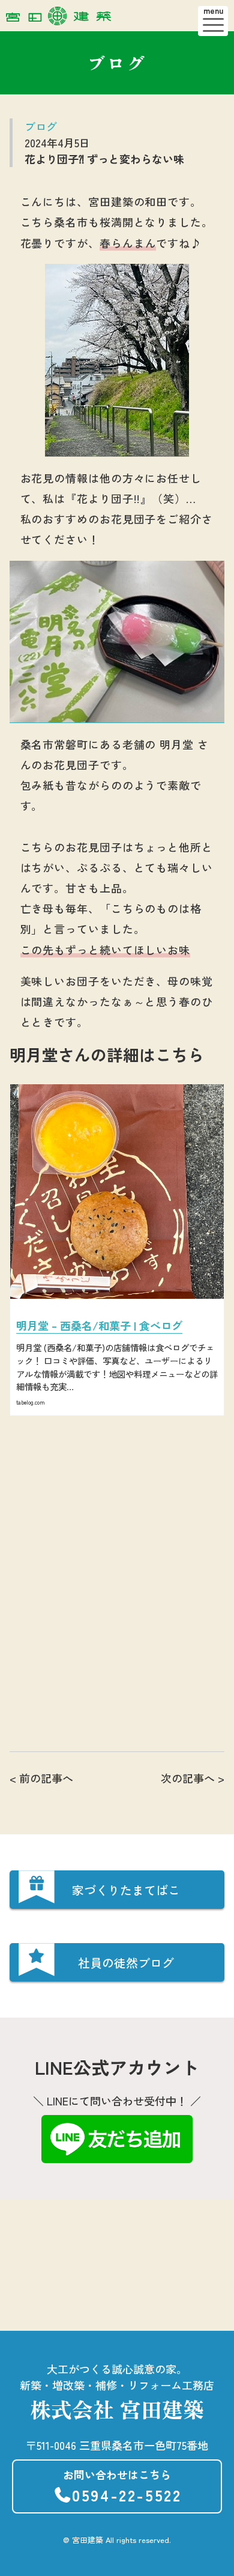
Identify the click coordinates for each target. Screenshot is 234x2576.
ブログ (41, 126)
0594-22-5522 (122, 2486)
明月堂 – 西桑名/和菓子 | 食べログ (99, 1325)
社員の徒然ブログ (126, 1963)
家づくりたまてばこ (126, 1890)
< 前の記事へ (41, 1778)
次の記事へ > (193, 1778)
